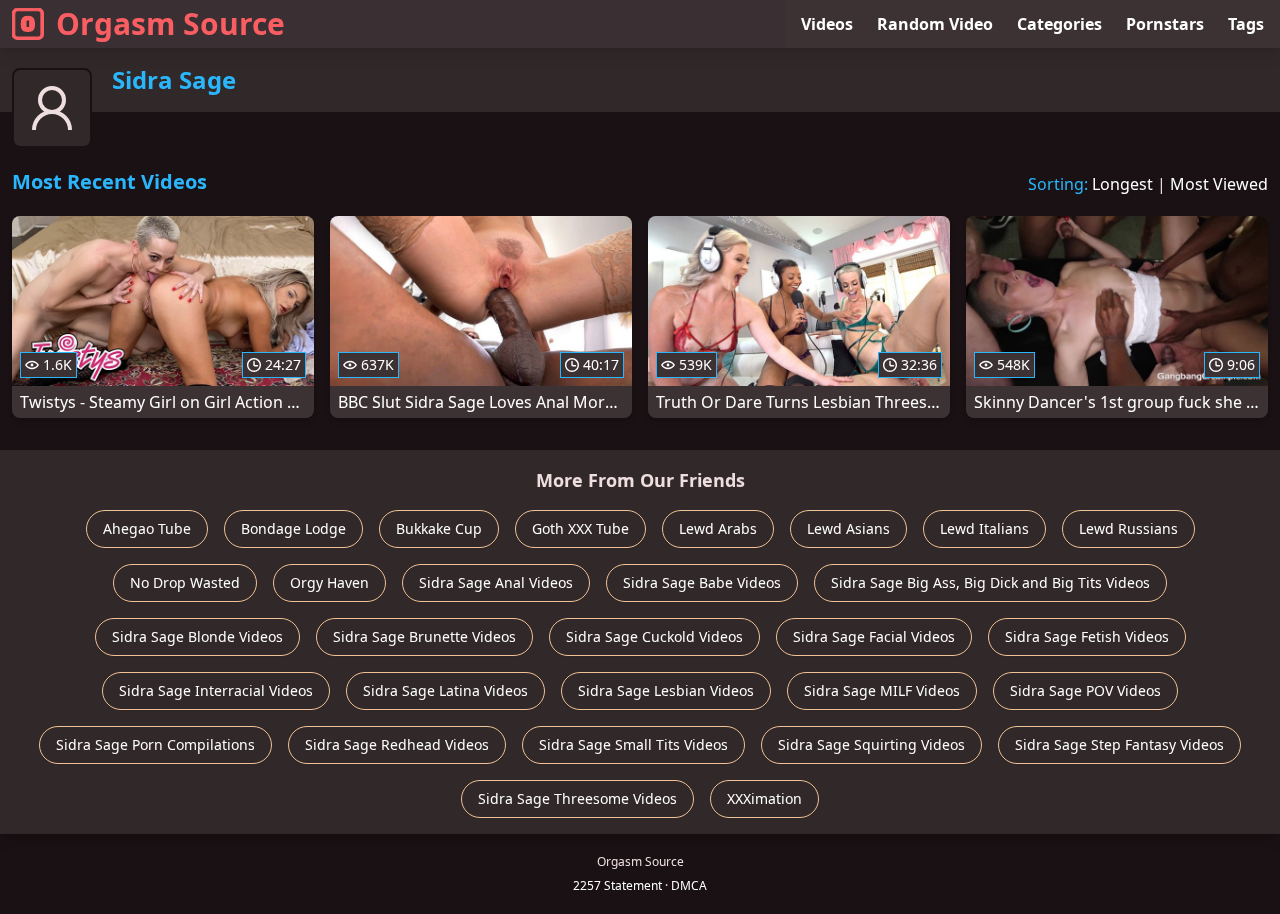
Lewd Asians (848, 528)
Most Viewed (1219, 184)
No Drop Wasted (185, 582)
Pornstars (1165, 24)
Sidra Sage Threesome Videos (577, 798)
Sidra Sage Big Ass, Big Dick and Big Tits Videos (990, 582)
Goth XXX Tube (580, 528)
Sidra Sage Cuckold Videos (654, 636)
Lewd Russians (1128, 528)
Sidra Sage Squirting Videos (871, 744)
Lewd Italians (984, 528)
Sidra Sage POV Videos (1085, 690)
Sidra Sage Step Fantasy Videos (1119, 744)
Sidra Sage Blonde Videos (197, 636)
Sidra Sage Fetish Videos (1087, 636)
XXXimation (764, 798)
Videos (827, 24)
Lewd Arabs (718, 528)
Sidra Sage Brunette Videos (424, 636)
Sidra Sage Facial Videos (874, 636)
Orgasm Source (170, 23)
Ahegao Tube (147, 528)
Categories (1059, 24)
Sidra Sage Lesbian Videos (666, 690)
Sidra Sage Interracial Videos (216, 690)
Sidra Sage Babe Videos (702, 582)
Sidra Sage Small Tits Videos (633, 744)
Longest (1122, 184)
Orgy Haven (329, 582)
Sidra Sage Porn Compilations (155, 744)
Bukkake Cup (439, 528)
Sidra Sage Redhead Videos (397, 744)
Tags (1246, 24)
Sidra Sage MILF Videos (882, 690)
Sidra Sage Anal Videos (496, 582)
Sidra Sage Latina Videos (445, 690)
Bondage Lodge (293, 528)
